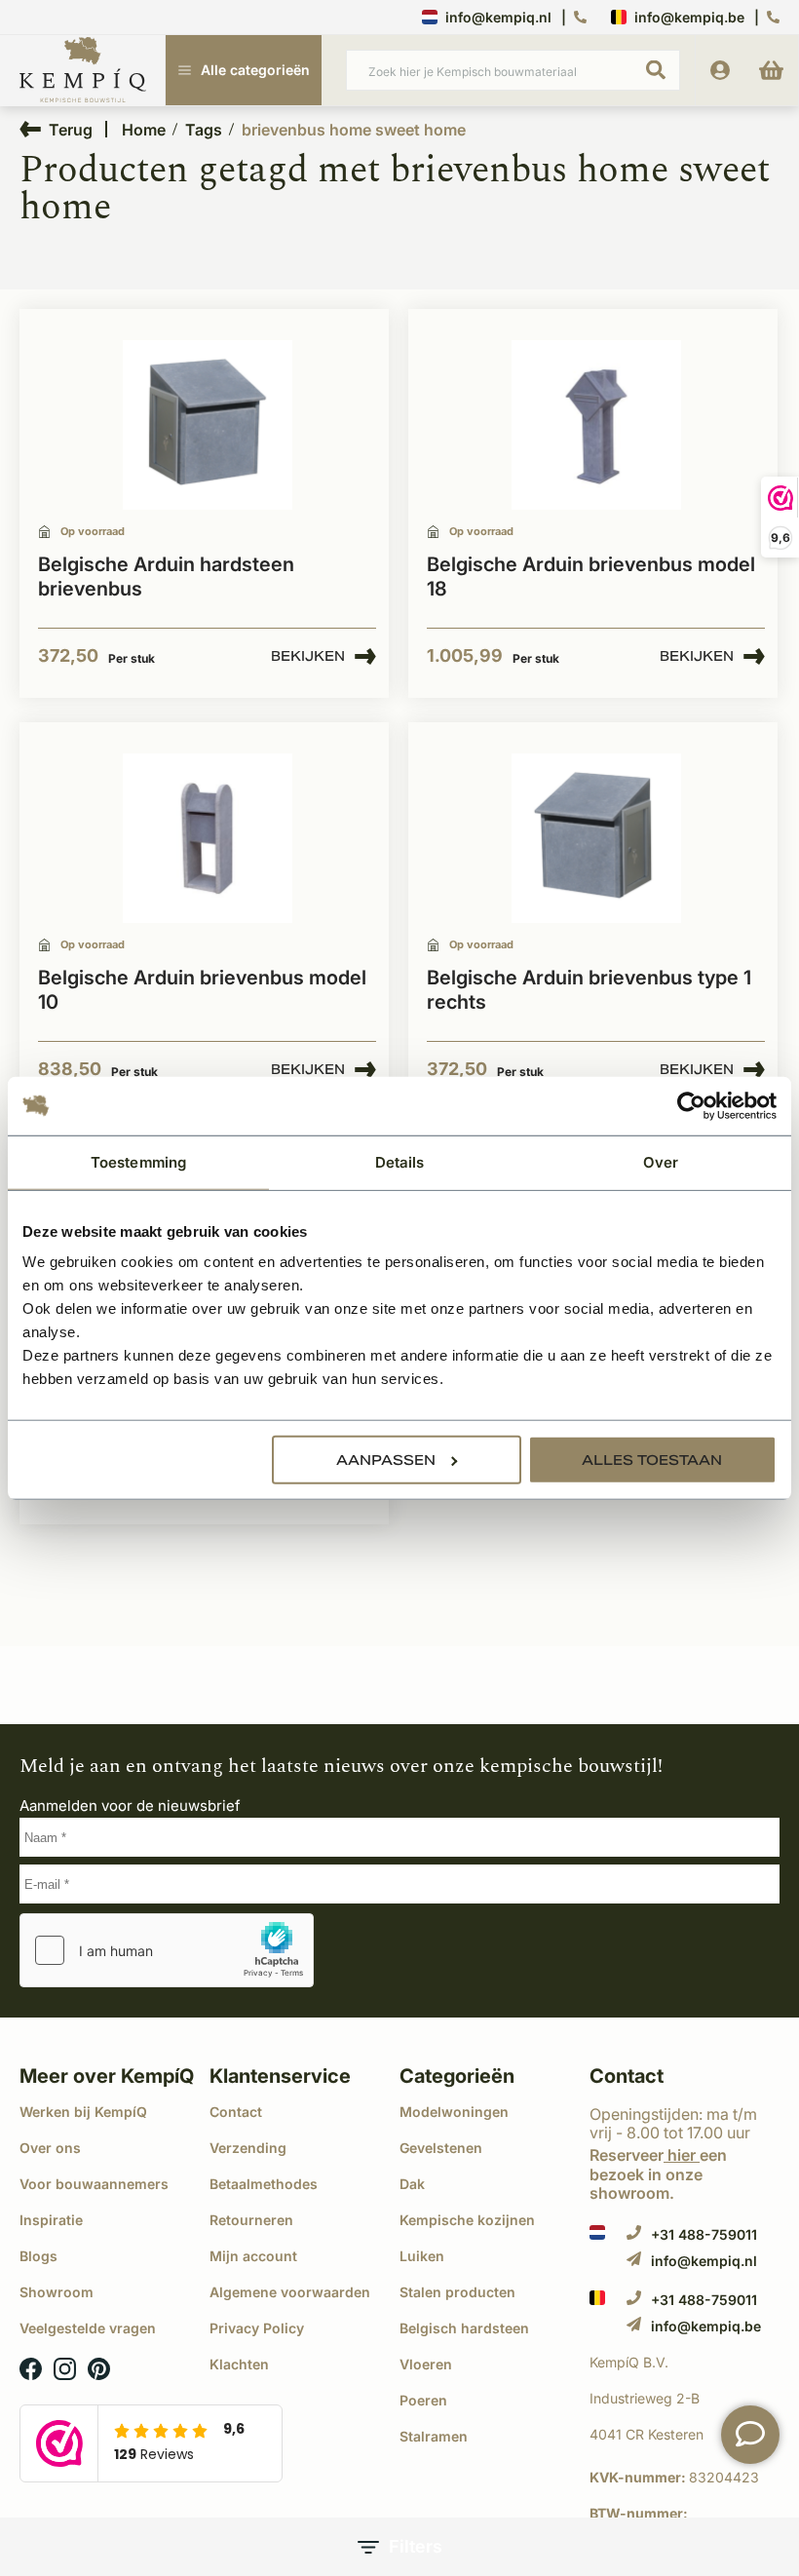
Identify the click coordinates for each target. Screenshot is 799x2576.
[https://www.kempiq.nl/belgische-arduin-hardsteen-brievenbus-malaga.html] (208, 425)
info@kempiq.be (689, 17)
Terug (71, 129)
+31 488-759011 (704, 2234)
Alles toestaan (652, 1460)
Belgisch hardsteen (464, 2328)
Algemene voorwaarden (290, 2292)
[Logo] (83, 71)
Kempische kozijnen (467, 2220)
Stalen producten (457, 2292)
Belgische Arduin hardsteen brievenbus (166, 577)
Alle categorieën (255, 70)
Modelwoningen (454, 2112)
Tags (204, 130)
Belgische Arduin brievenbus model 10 (202, 990)
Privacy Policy (257, 2328)
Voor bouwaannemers (94, 2184)
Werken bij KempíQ (83, 2112)
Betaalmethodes (264, 2184)
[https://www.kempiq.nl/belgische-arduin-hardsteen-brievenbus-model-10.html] (208, 839)
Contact (236, 2112)
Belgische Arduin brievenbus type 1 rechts (589, 990)
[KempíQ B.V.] (685, 2363)
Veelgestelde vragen (88, 2328)
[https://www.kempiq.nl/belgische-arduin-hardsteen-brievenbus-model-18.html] (596, 425)
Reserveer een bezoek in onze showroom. (658, 2173)
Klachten (239, 2364)
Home (144, 130)
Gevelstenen (441, 2148)
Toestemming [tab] (138, 1161)
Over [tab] (661, 1161)
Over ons (50, 2148)
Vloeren (426, 2364)
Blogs (38, 2256)
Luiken (422, 2256)
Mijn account (253, 2256)
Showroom (57, 2292)
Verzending (248, 2148)
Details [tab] (400, 1161)
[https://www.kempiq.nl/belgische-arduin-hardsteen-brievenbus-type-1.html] (596, 839)
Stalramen (434, 2436)
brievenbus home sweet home (354, 130)
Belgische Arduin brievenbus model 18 (591, 577)
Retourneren (251, 2220)
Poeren (423, 2400)
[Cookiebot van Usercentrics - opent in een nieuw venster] (691, 1105)
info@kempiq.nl (498, 17)
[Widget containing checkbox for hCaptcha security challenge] (167, 1950)
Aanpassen (386, 1460)
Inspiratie (51, 2220)
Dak (412, 2184)
